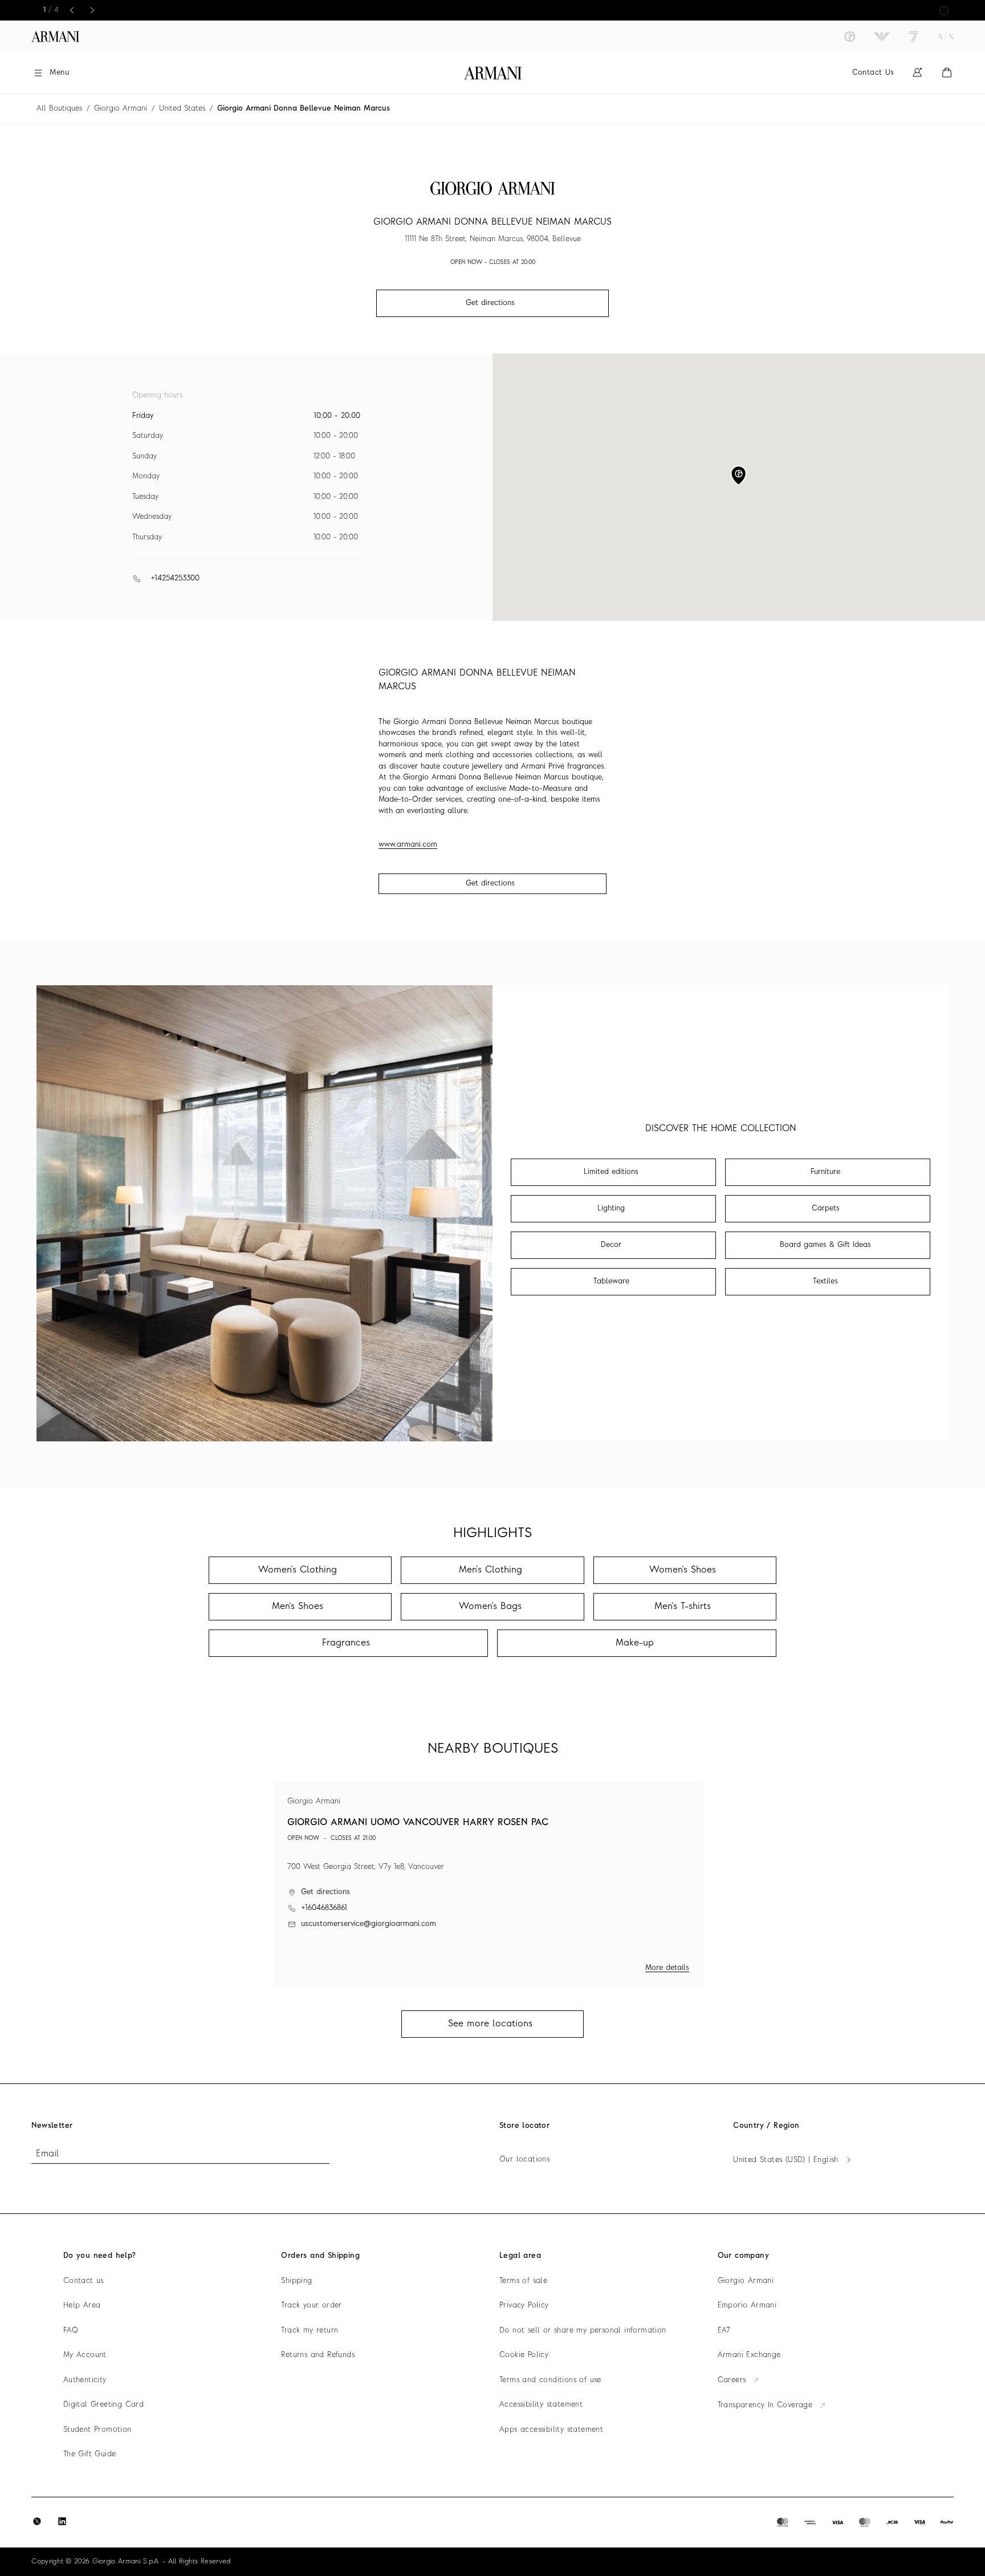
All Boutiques (59, 109)
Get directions (490, 883)
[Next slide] (92, 10)
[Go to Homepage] (493, 73)
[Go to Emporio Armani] (882, 36)
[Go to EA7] (914, 36)
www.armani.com (408, 845)
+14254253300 (175, 578)
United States (182, 109)
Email (47, 2154)
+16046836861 (324, 1908)
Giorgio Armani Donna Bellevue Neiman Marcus (304, 109)
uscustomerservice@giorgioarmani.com (369, 1924)
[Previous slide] (72, 10)
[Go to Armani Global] (55, 36)
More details (667, 1968)
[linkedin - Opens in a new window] (62, 2521)
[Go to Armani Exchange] (946, 36)
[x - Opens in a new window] (37, 2521)
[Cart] (947, 73)
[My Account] (917, 73)
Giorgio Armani (121, 109)
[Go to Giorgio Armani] (850, 36)
